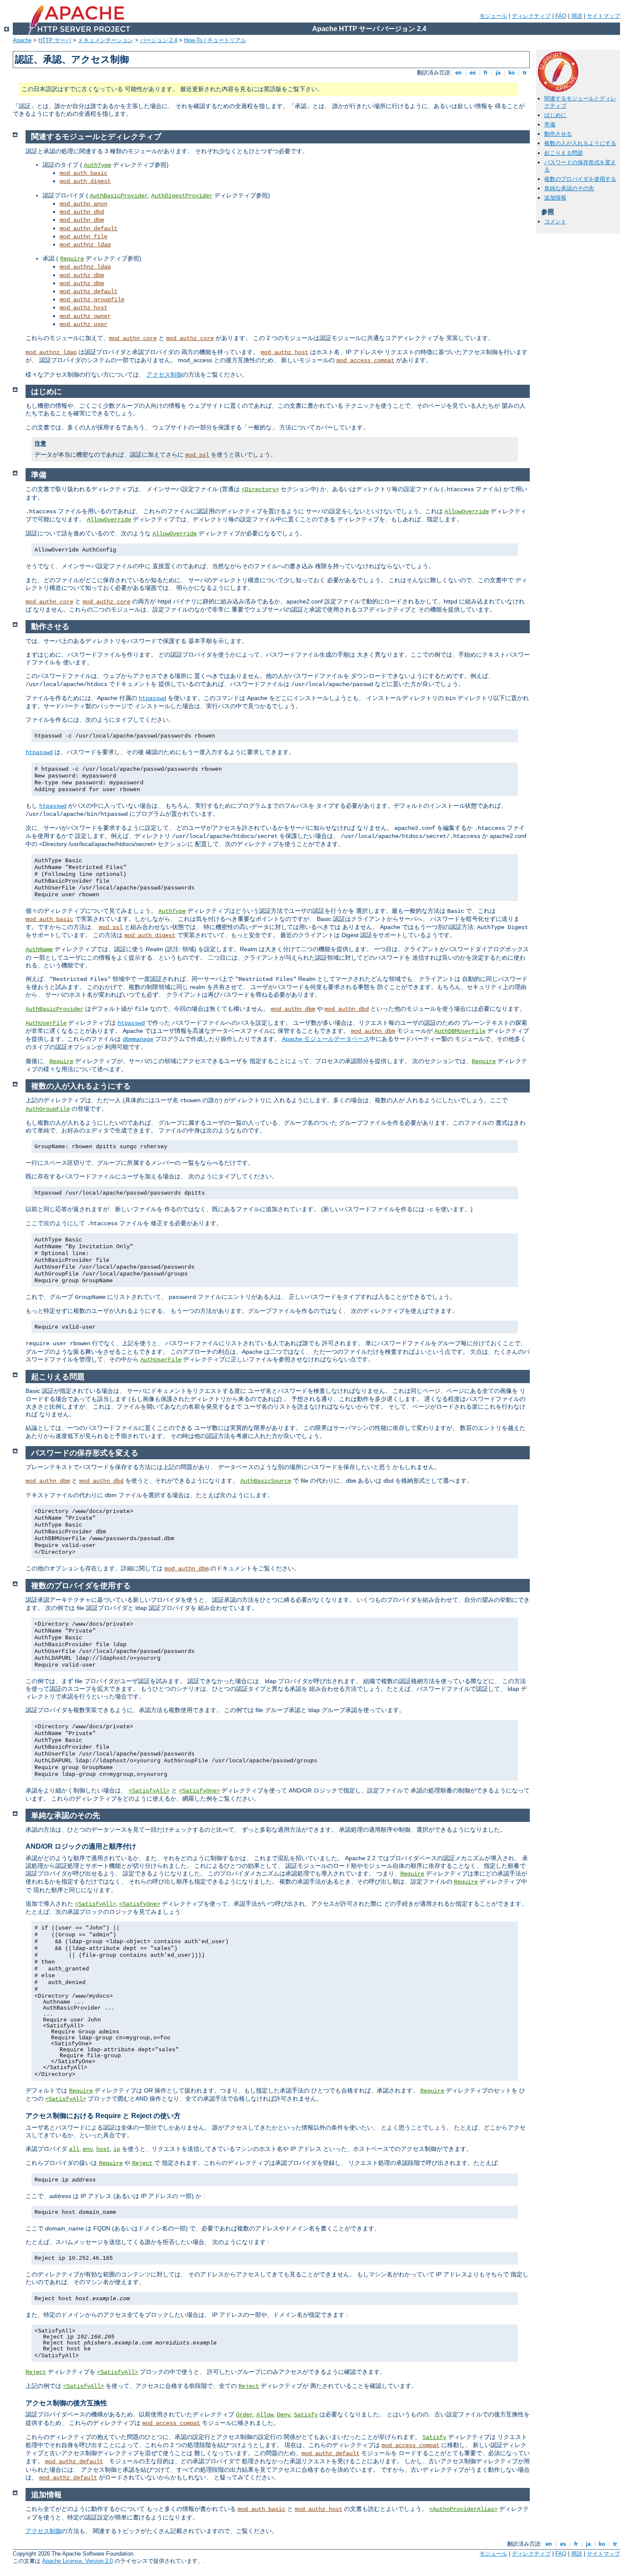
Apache (22, 40)
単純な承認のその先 (569, 188)
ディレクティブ (531, 16)
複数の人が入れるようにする (580, 143)
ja (498, 73)
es (473, 73)
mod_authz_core (190, 338)
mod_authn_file (83, 237)
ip (117, 2149)
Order (244, 2415)
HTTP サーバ (55, 40)
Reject (142, 2163)
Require (72, 259)
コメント (555, 222)
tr (525, 73)
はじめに (555, 115)
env (88, 2149)
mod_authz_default (89, 292)
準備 (550, 124)
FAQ (561, 16)
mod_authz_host (83, 308)
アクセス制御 (164, 375)
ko (512, 73)
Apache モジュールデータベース (326, 1039)
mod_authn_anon (83, 204)
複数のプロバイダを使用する (580, 179)
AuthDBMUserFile (460, 1031)
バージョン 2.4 (159, 40)
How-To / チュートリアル (215, 40)
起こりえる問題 (564, 153)
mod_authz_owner (85, 316)
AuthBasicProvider (119, 196)
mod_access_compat (365, 360)
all (74, 2149)
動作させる (558, 134)
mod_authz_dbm (82, 275)
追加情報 (555, 198)
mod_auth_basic (83, 173)
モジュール (493, 16)
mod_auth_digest (85, 181)
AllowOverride (467, 512)
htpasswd (152, 698)
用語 (577, 16)
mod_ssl (197, 455)
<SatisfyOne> (199, 1791)
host (103, 2149)
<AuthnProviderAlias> (463, 2509)
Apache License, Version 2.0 (78, 2561)
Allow (265, 2415)
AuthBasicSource (266, 1481)
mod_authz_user (83, 324)
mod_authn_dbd (82, 212)
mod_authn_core (133, 338)
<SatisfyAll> (149, 1791)
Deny (284, 2415)
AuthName (39, 949)
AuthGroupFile (48, 1109)
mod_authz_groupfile (92, 300)
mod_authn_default (89, 229)
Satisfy (306, 2415)
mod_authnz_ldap (85, 245)
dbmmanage (138, 1039)
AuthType (98, 165)
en (458, 73)
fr (486, 73)
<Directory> (260, 489)
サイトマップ (603, 16)
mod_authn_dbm (82, 220)
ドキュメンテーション (106, 40)
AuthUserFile (46, 1023)
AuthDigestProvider (182, 196)
